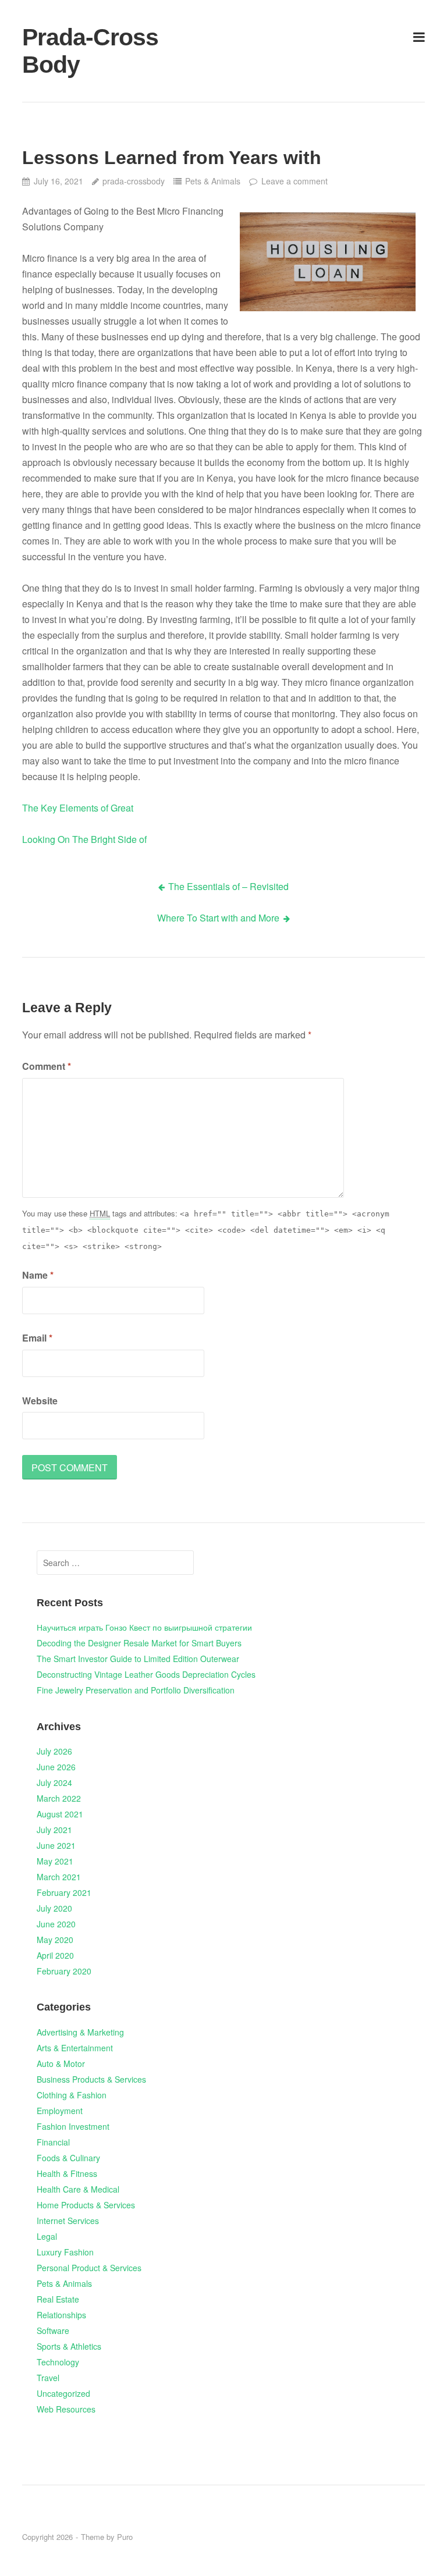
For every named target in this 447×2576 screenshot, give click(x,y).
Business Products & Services (91, 2079)
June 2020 (56, 1924)
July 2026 (54, 1751)
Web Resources (66, 2409)
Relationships (61, 2315)
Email (37, 1338)
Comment (47, 1066)
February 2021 (64, 1892)
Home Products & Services (86, 2205)
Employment (60, 2111)
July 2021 (54, 1830)
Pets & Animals (213, 181)
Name (38, 1275)
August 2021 (60, 1814)
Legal (47, 2236)
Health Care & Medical (78, 2189)
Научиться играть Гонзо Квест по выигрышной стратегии (144, 1627)
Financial (53, 2142)
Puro (125, 2537)
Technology (58, 2362)
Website (40, 1401)
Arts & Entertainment (75, 2048)
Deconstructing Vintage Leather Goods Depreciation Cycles (146, 1674)
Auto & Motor (61, 2063)
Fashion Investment (73, 2126)
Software (53, 2331)
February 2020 (64, 1971)
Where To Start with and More (218, 918)
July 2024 (54, 1782)
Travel (48, 2378)
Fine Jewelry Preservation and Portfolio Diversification (136, 1690)
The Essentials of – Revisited (228, 886)
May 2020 (55, 1940)
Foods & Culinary (68, 2158)
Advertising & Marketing (80, 2032)
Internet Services (68, 2221)
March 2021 (59, 1877)
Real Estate (58, 2299)
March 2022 (59, 1798)
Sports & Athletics (69, 2346)
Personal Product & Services (89, 2268)
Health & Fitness (67, 2173)
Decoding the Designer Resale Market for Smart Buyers (139, 1643)
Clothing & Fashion (72, 2095)
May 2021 (55, 1861)
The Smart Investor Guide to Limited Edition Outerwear (138, 1659)
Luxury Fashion (65, 2252)
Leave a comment (294, 181)
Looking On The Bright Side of (84, 839)
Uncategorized (63, 2393)
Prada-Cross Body (90, 51)
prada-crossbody (134, 181)
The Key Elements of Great (78, 808)
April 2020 (55, 1955)
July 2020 (54, 1908)
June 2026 (56, 1767)
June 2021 (56, 1845)
